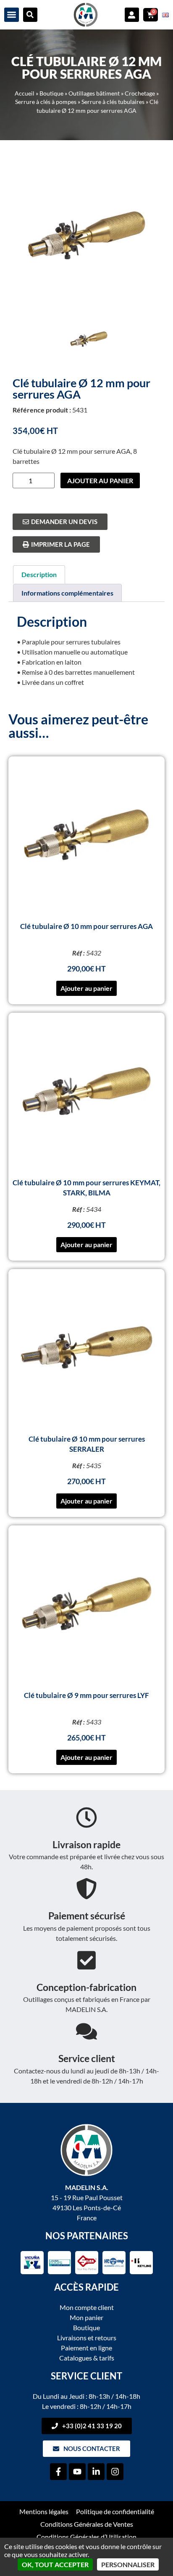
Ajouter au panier (100, 480)
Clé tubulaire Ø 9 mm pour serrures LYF (86, 1695)
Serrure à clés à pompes (46, 102)
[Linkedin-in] (96, 2472)
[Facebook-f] (58, 2472)
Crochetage (140, 93)
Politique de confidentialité (115, 2511)
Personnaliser (128, 2564)
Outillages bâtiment (94, 93)
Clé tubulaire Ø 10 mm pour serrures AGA (86, 926)
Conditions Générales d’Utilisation (86, 2537)
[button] (12, 15)
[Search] (30, 15)
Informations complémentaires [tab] (67, 593)
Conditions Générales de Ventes (87, 2524)
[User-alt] (132, 15)
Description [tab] (39, 574)
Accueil (25, 93)
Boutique (51, 93)
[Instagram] (115, 2472)
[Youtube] (77, 2472)
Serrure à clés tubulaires (113, 102)
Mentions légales (44, 2511)
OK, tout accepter (55, 2564)
